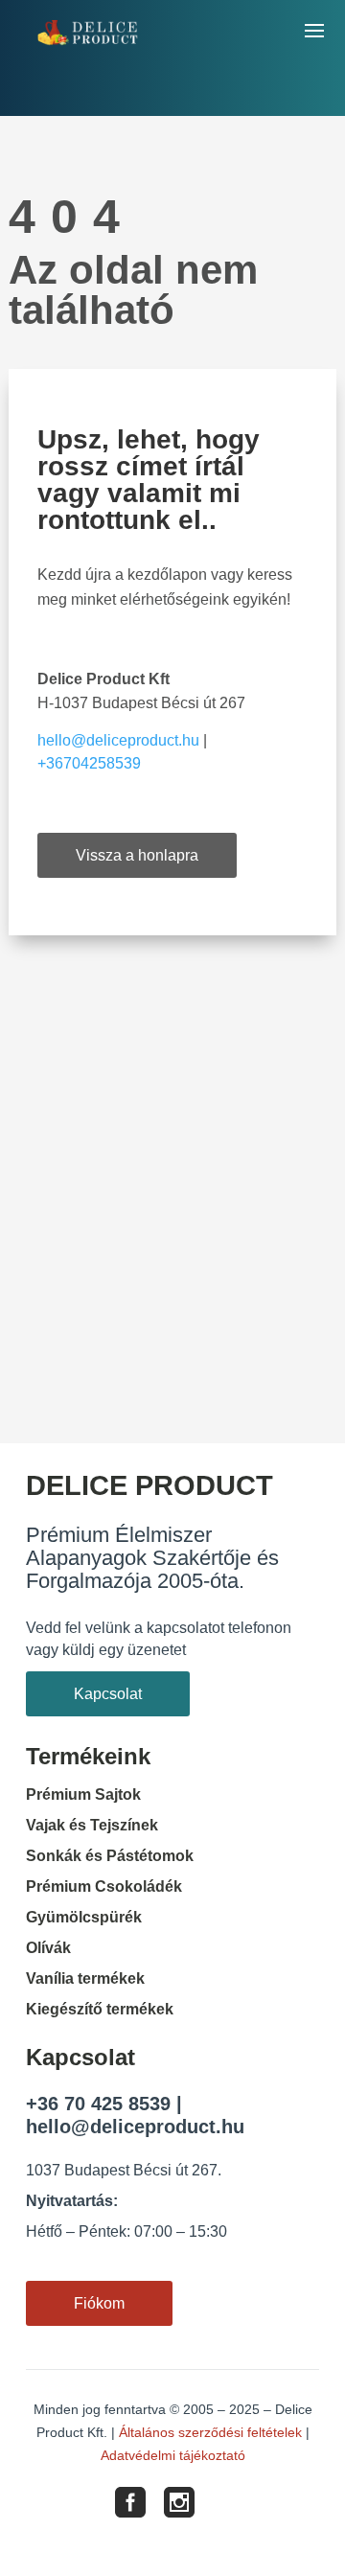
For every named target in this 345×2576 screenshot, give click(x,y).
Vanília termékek (85, 1978)
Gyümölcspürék (84, 1917)
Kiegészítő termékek (100, 2009)
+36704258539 (89, 763)
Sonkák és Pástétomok (110, 1856)
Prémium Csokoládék (104, 1886)
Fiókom (99, 2303)
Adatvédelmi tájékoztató (173, 2455)
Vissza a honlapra (137, 855)
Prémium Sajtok (83, 1794)
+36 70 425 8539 (98, 2104)
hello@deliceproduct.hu (118, 740)
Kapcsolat (108, 1694)
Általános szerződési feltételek (210, 2432)
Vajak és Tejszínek (92, 1825)
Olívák (48, 1948)
